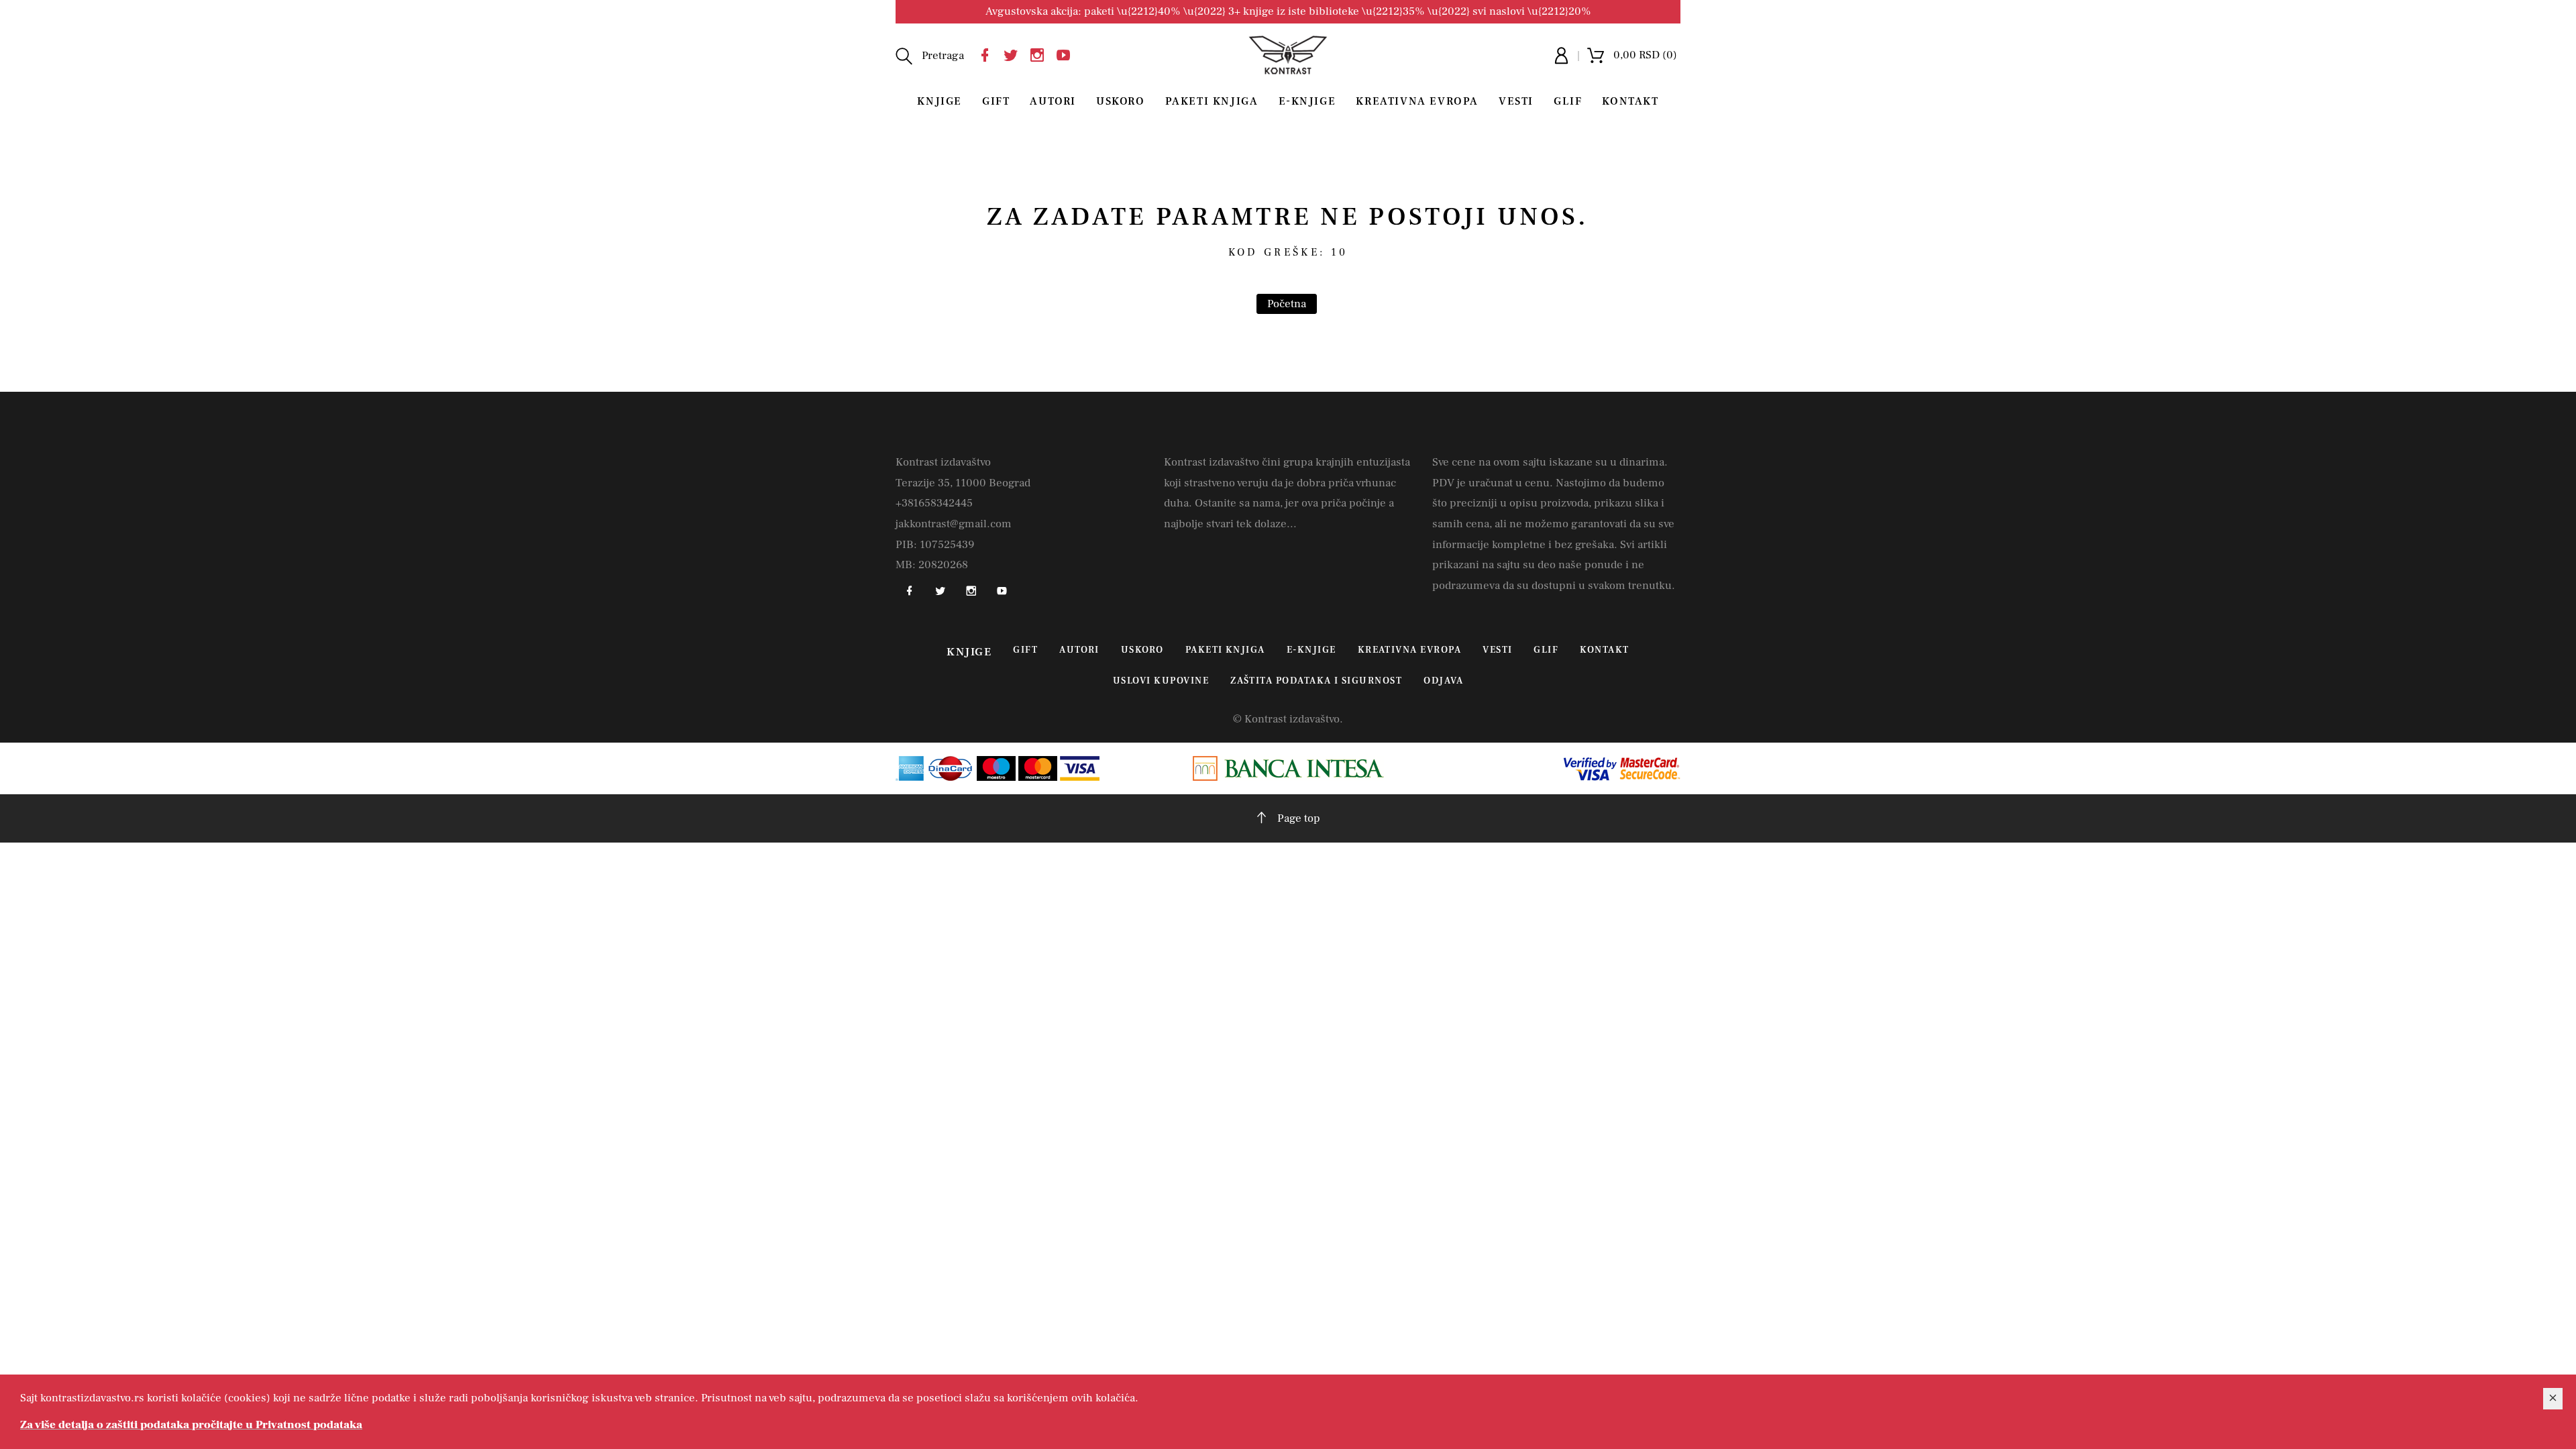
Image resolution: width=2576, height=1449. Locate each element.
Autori (1053, 101)
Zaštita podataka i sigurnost (1316, 681)
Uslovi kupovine (1161, 681)
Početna (1287, 304)
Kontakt (1630, 101)
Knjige (940, 101)
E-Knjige (1307, 101)
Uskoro (1121, 101)
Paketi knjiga (1212, 101)
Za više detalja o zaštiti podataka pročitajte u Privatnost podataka (191, 1425)
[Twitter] (1014, 53)
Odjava (1443, 681)
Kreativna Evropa (1417, 101)
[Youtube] (1067, 53)
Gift (996, 101)
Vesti (1516, 101)
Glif (1568, 101)
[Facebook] (988, 53)
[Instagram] (1040, 53)
